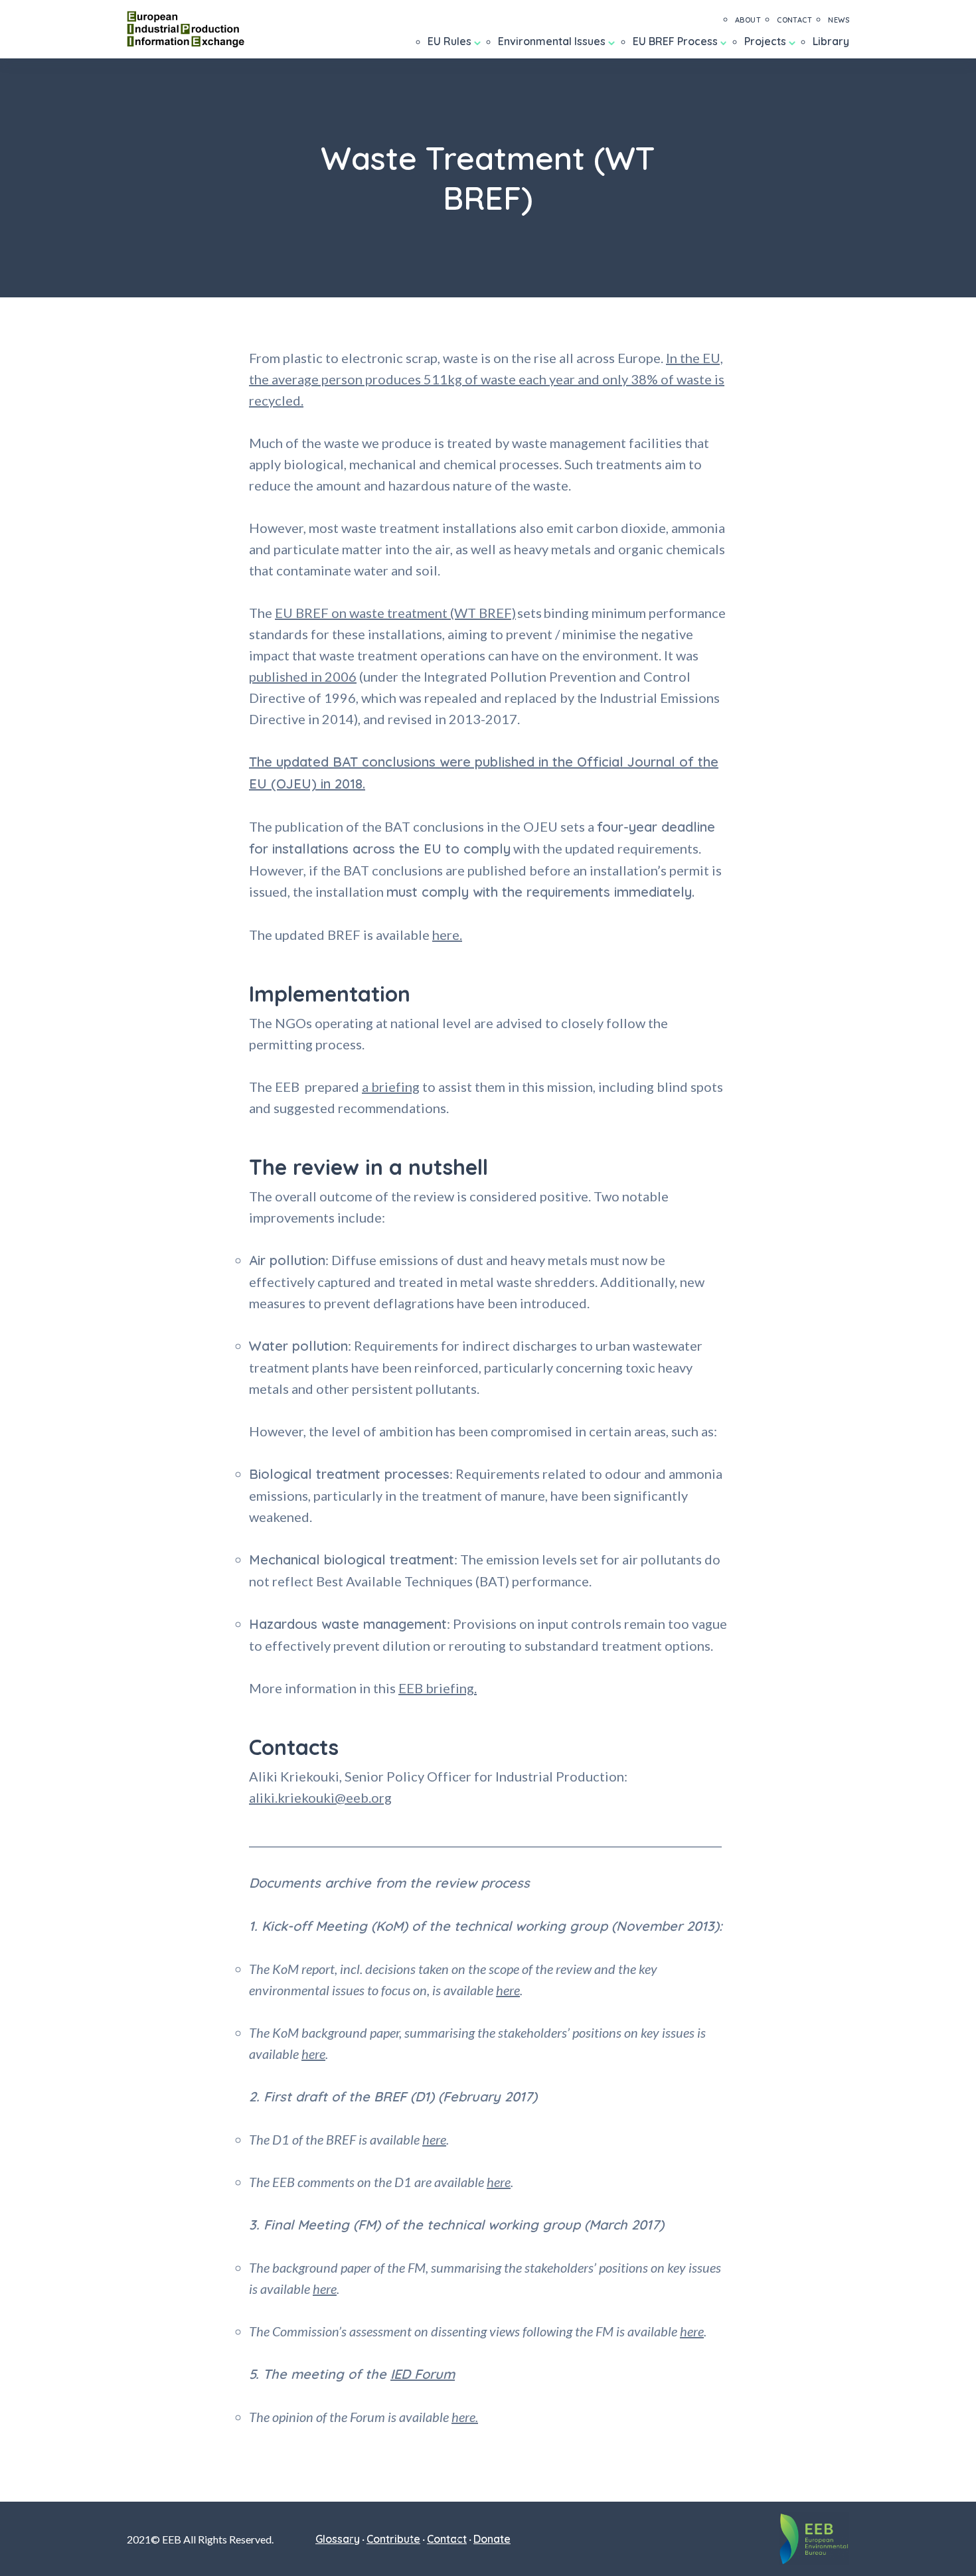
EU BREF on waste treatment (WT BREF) (395, 613)
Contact (794, 20)
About (748, 20)
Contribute (393, 2539)
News (839, 20)
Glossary (338, 2539)
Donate (492, 2539)
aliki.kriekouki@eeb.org (320, 1797)
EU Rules (449, 41)
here (508, 1990)
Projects (765, 41)
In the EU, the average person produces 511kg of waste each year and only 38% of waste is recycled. (487, 379)
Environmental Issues (552, 41)
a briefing (391, 1087)
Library (831, 41)
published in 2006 (303, 676)
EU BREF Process (675, 41)
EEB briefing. (438, 1688)
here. (447, 935)
